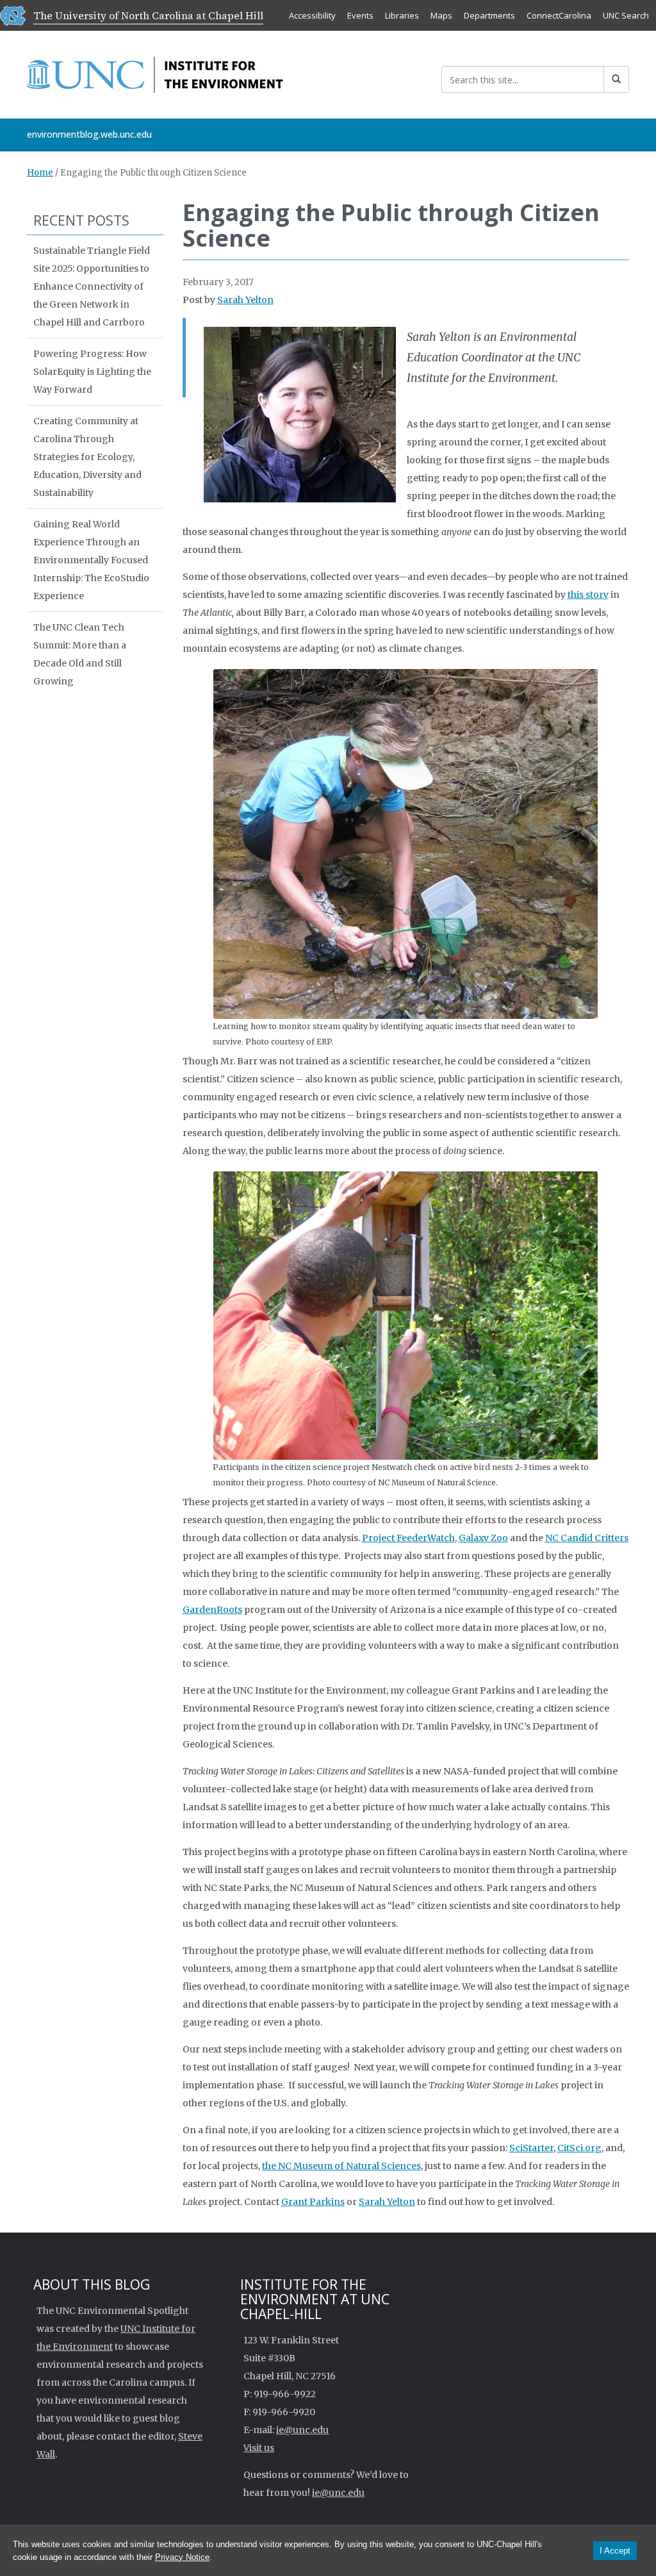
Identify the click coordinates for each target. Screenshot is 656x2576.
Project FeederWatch (408, 1538)
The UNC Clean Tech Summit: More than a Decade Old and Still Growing (80, 654)
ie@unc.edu (302, 2430)
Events (360, 15)
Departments (489, 15)
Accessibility (312, 15)
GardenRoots (212, 1610)
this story (588, 595)
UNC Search (626, 15)
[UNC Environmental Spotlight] (155, 72)
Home (40, 173)
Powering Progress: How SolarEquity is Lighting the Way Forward (92, 372)
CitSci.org (579, 2148)
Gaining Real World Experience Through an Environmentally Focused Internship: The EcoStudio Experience (91, 560)
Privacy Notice (182, 2557)
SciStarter (531, 2148)
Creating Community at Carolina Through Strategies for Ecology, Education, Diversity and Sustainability (87, 457)
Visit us (259, 2448)
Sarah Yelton (245, 300)
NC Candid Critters (587, 1538)
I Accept (615, 2551)
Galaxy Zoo (483, 1538)
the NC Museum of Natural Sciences (341, 2166)
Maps (441, 15)
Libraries (402, 15)
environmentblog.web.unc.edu (89, 134)
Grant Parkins (313, 2202)
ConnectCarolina (559, 15)
